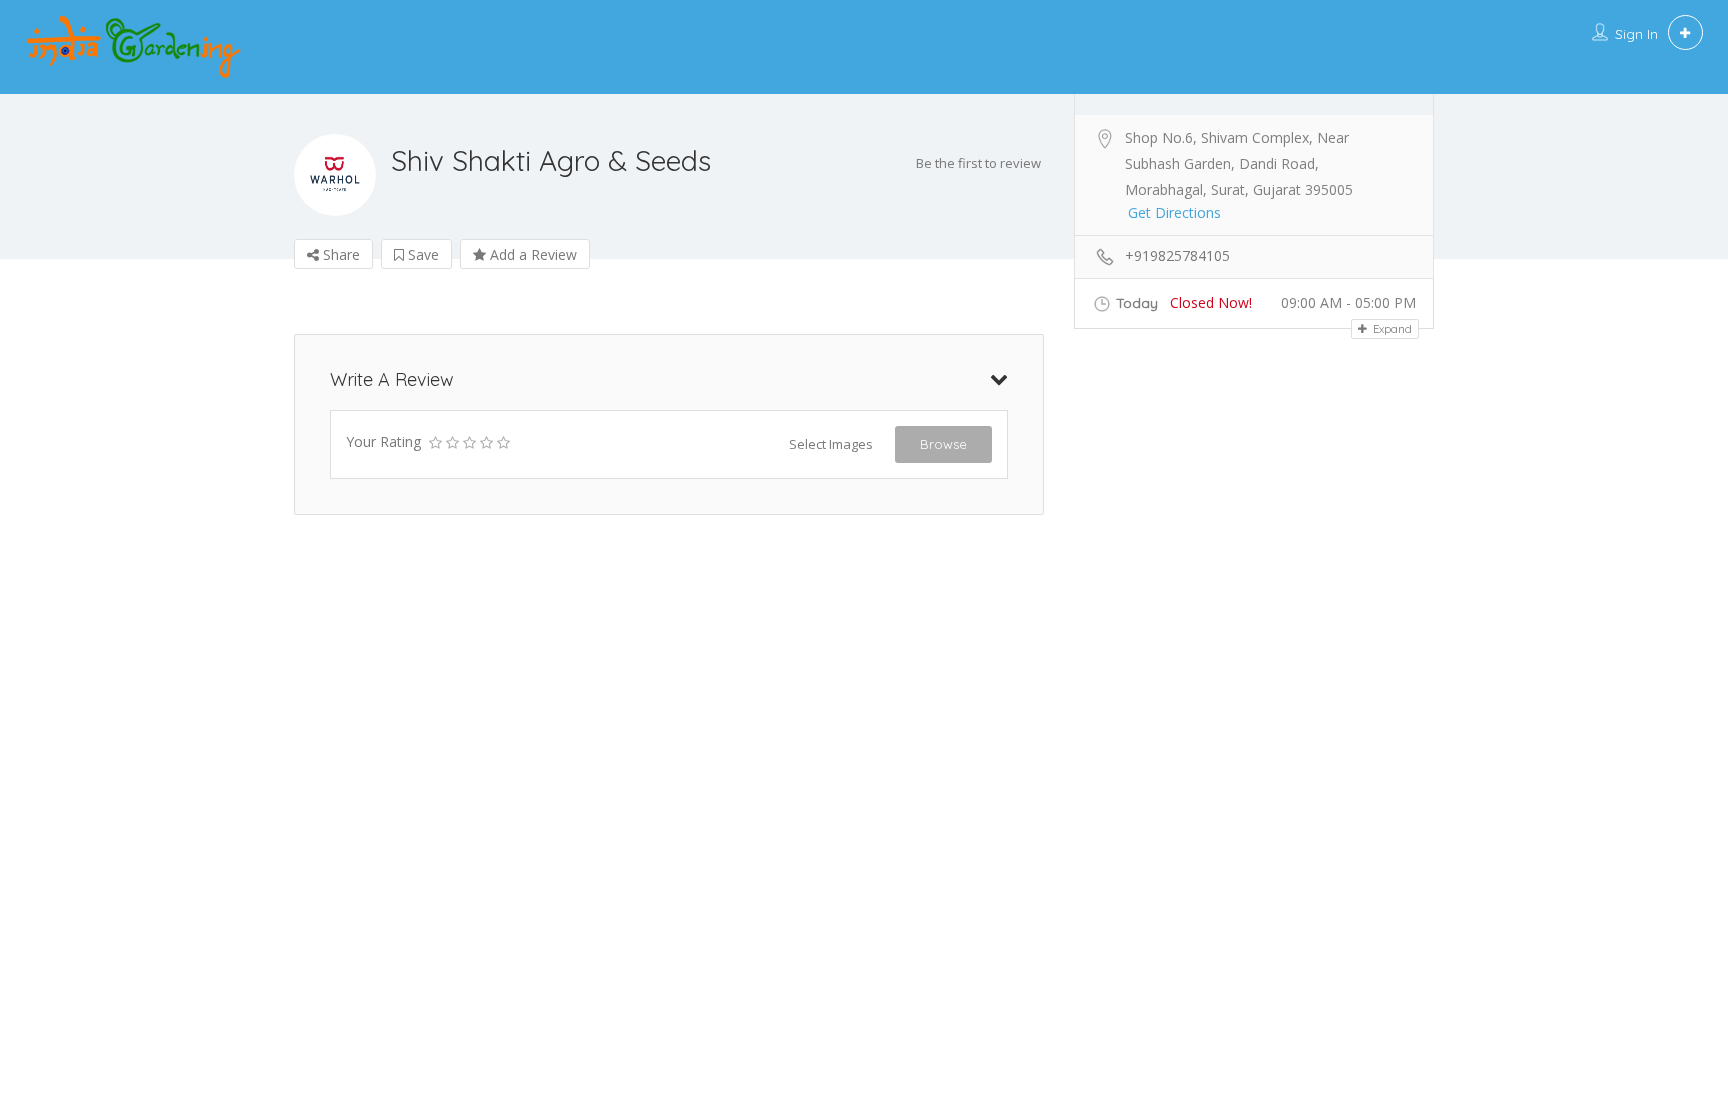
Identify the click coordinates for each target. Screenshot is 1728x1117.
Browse (943, 444)
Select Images (831, 444)
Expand (1391, 329)
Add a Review (531, 254)
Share (339, 254)
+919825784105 (1177, 255)
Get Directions (1174, 212)
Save (421, 254)
